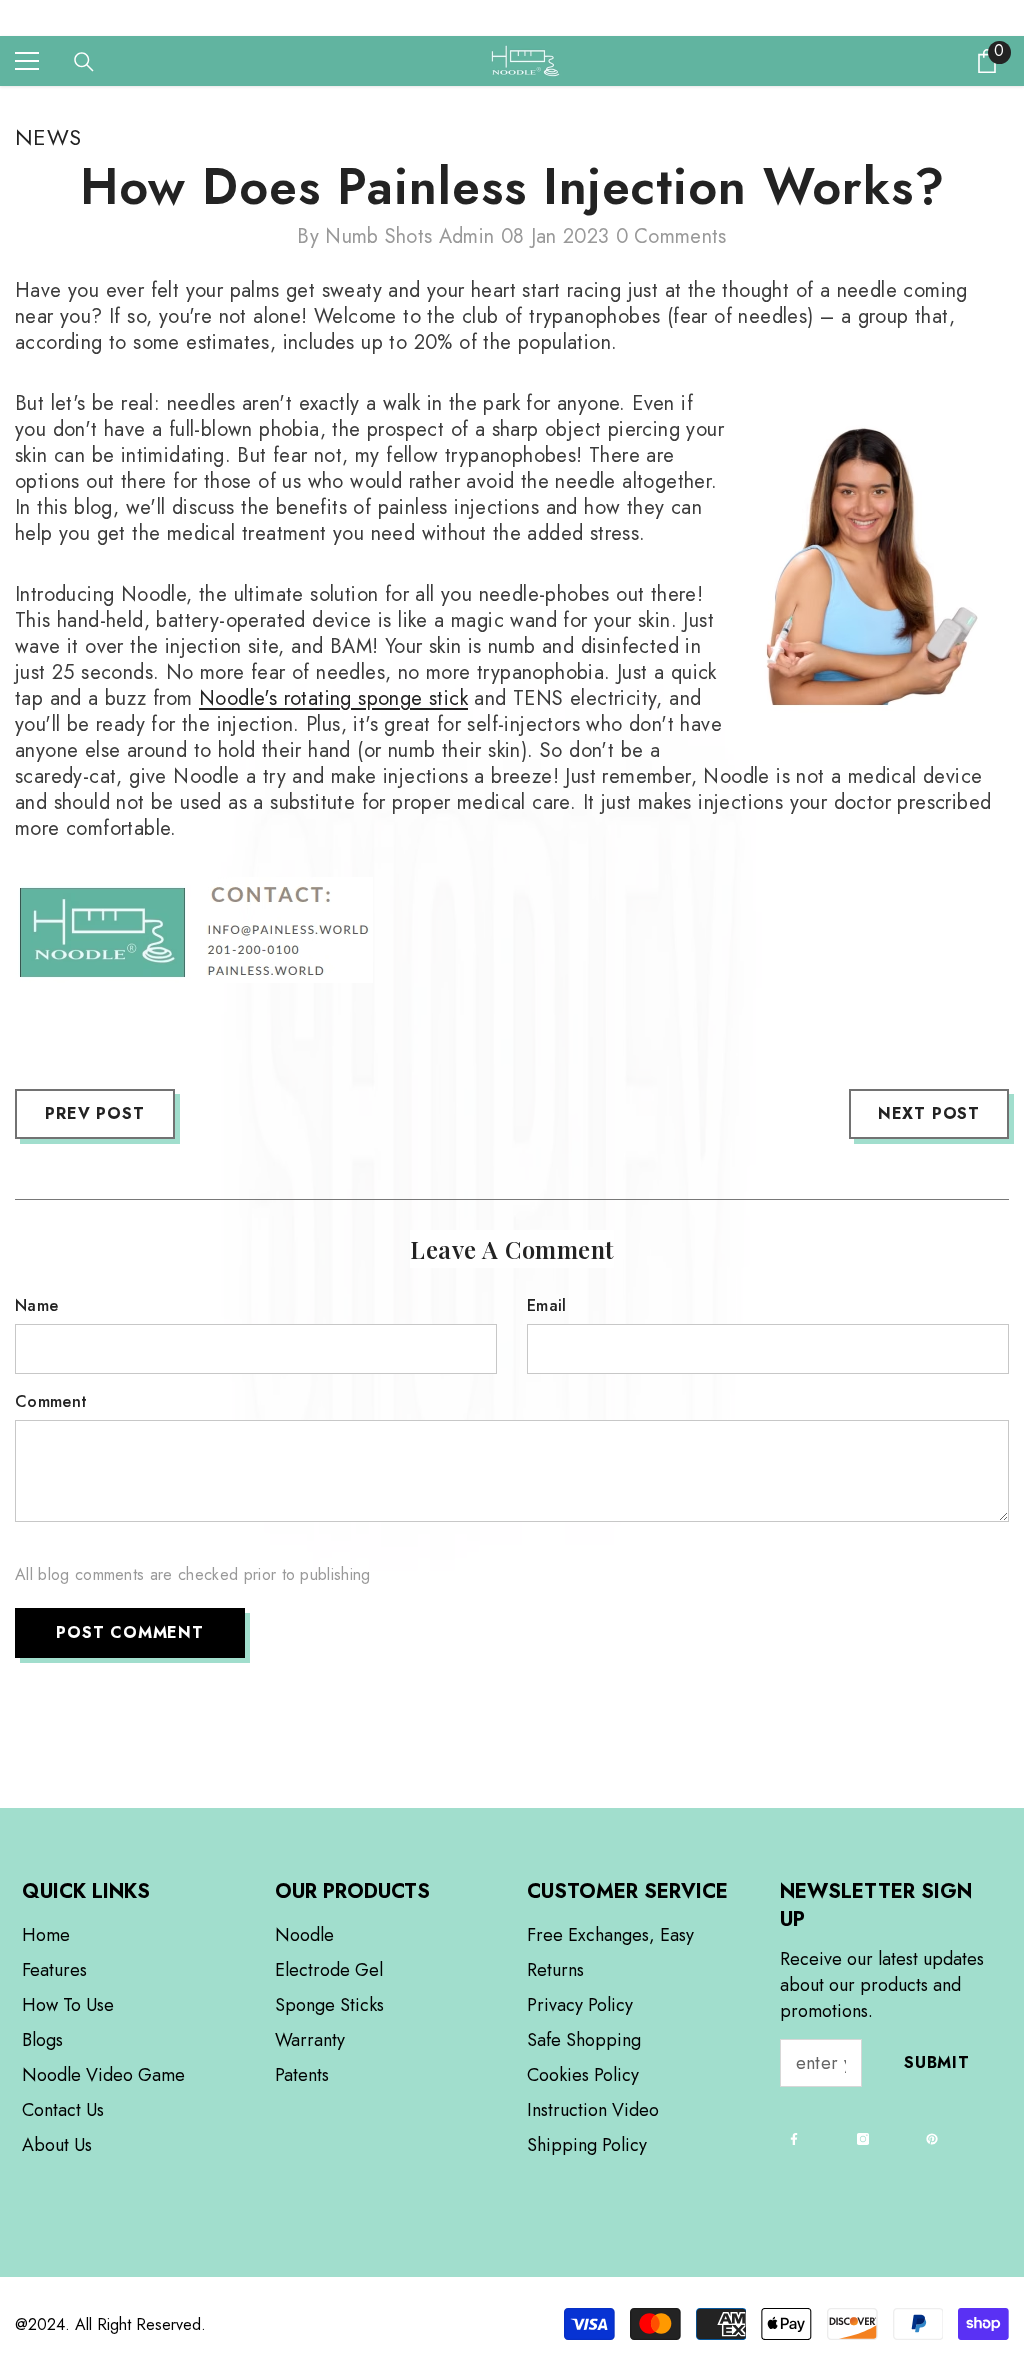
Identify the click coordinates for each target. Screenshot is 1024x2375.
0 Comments (671, 236)
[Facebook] (794, 2139)
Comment (51, 1401)
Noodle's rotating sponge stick (333, 698)
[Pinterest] (932, 2139)
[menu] (27, 61)
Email (547, 1305)
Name (36, 1305)
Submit (937, 2062)
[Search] (84, 62)
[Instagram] (863, 2139)
